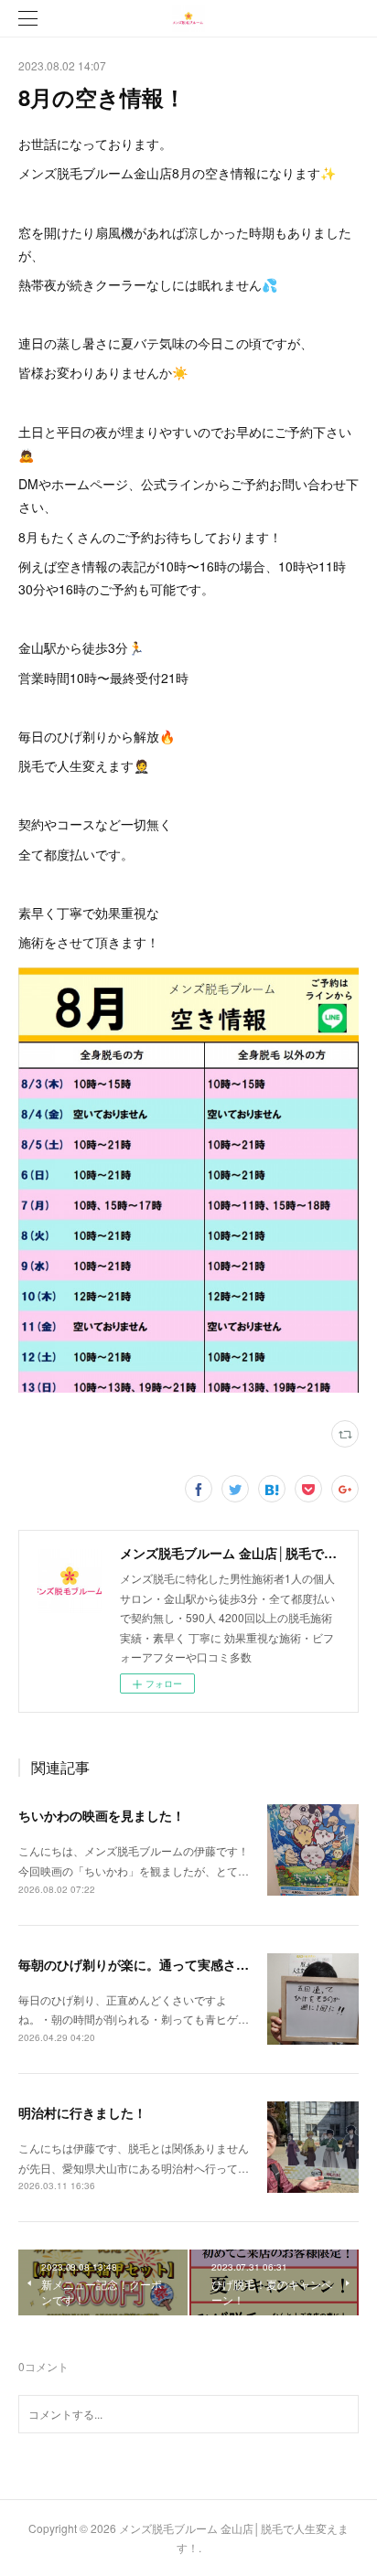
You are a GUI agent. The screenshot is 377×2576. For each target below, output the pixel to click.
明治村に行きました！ (82, 2112)
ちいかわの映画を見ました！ (102, 1815)
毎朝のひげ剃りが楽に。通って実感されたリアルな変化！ (185, 1964)
